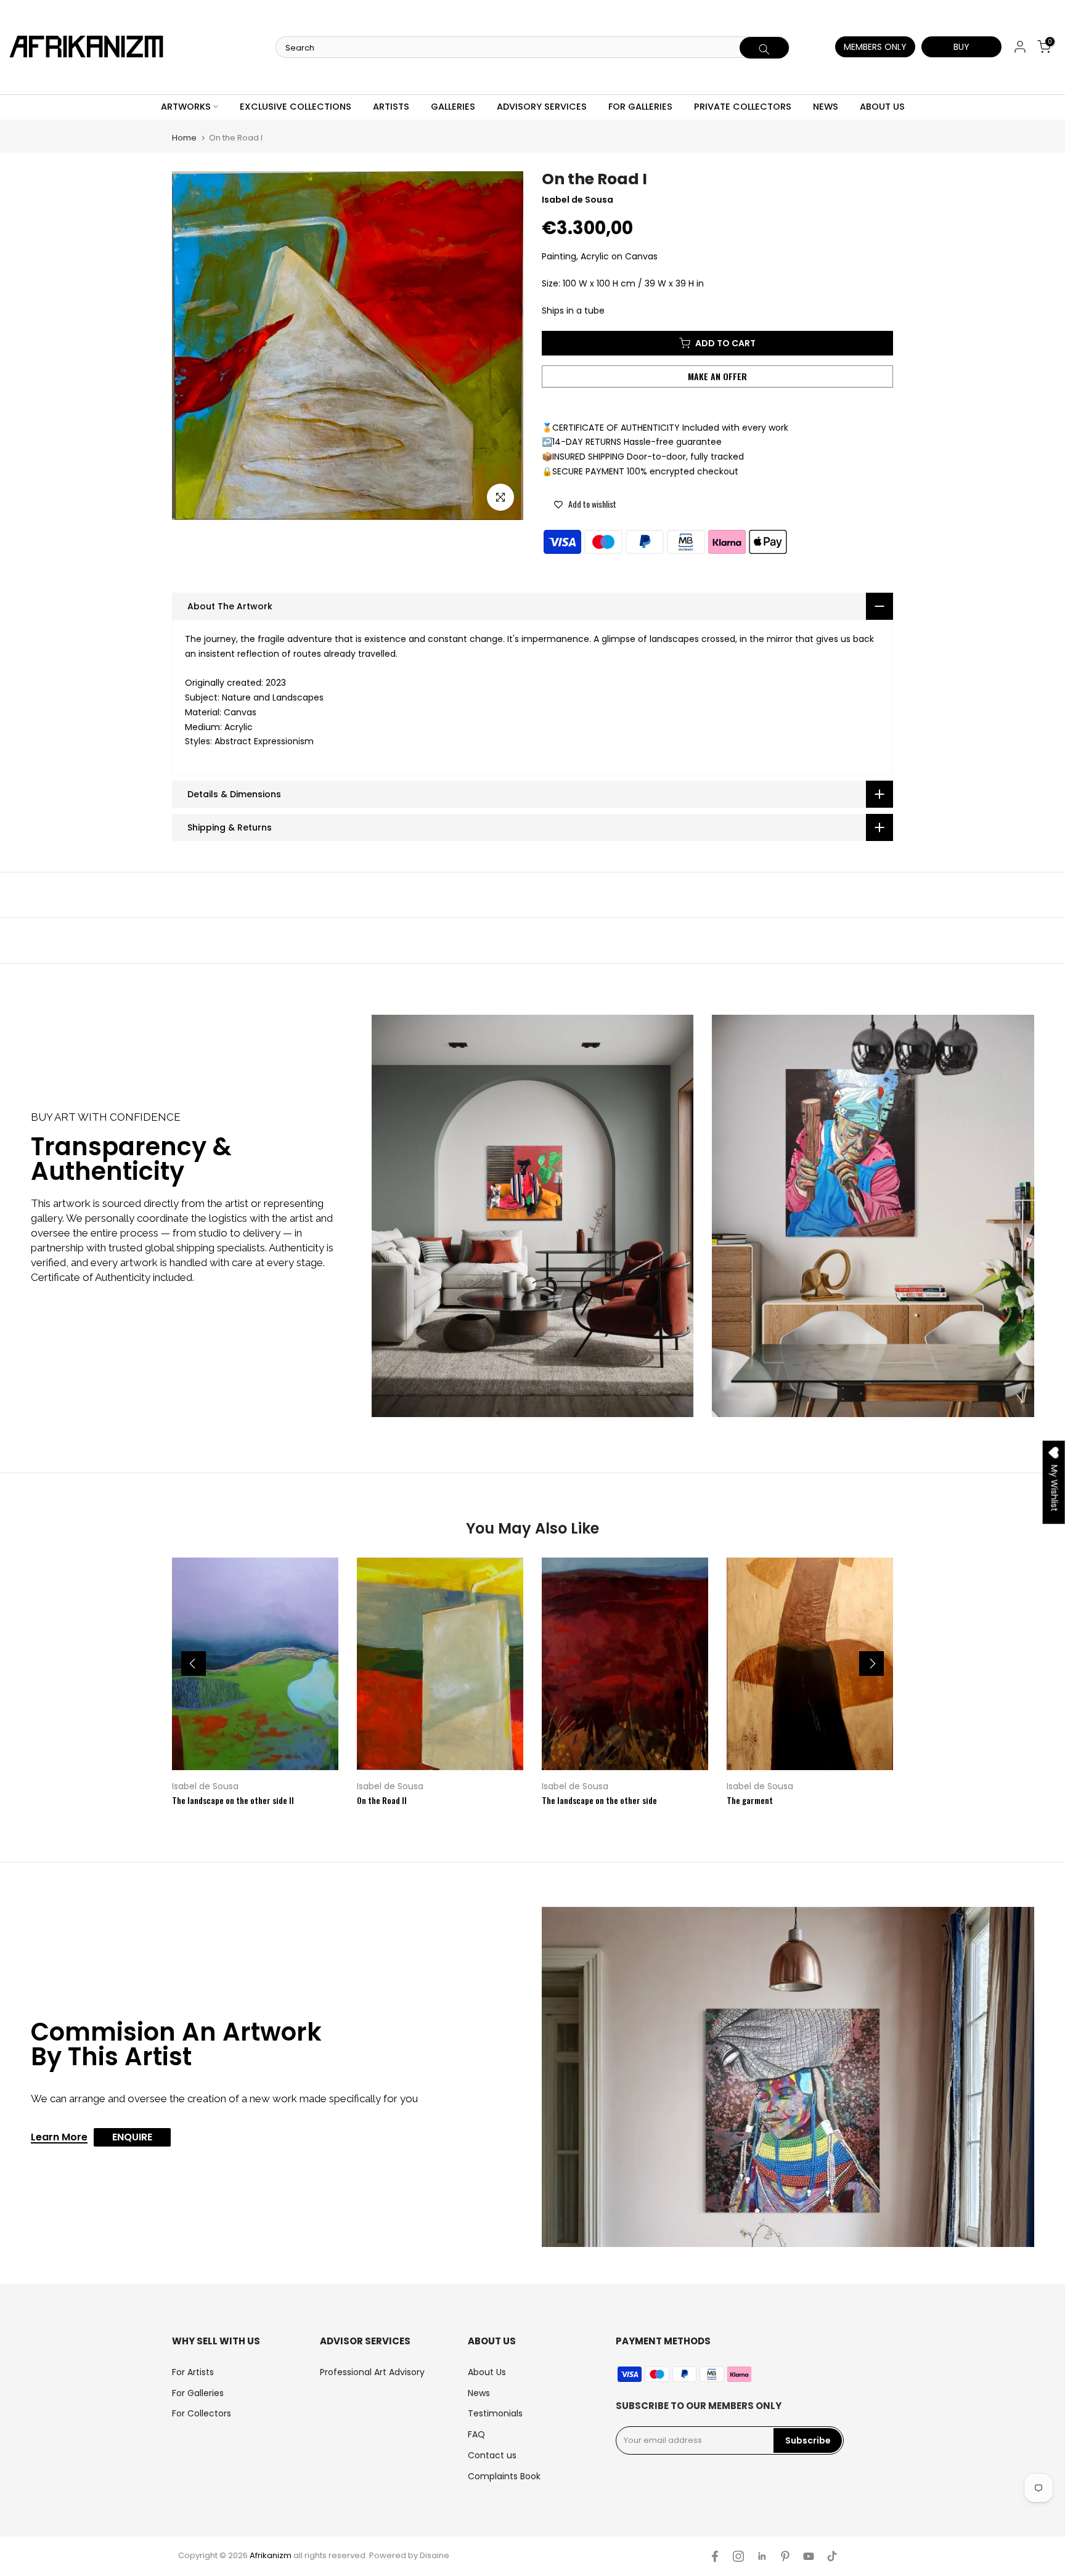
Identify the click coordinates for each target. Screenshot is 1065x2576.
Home (184, 138)
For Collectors (202, 2413)
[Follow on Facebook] (715, 2556)
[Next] (871, 1664)
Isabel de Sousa (205, 1786)
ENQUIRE (132, 2137)
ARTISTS (391, 107)
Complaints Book (504, 2476)
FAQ (476, 2434)
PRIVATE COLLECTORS (743, 107)
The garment (750, 1800)
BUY (961, 47)
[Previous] (194, 1664)
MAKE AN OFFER (718, 376)
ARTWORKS (186, 107)
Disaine (435, 2555)
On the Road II (382, 1800)
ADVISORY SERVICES (542, 107)
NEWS (826, 107)
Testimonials (495, 2413)
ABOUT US (882, 107)
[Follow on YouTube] (809, 2556)
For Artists (193, 2372)
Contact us (492, 2455)
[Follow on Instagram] (738, 2556)
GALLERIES (453, 107)
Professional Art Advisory (372, 2372)
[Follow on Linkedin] (762, 2556)
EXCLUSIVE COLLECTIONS (296, 107)
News (479, 2393)
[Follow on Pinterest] (785, 2556)
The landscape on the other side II (233, 1800)
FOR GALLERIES (640, 107)
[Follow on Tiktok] (832, 2556)
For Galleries (198, 2393)
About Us (487, 2372)
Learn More (59, 2138)
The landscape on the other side (599, 1800)
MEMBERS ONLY (875, 47)
